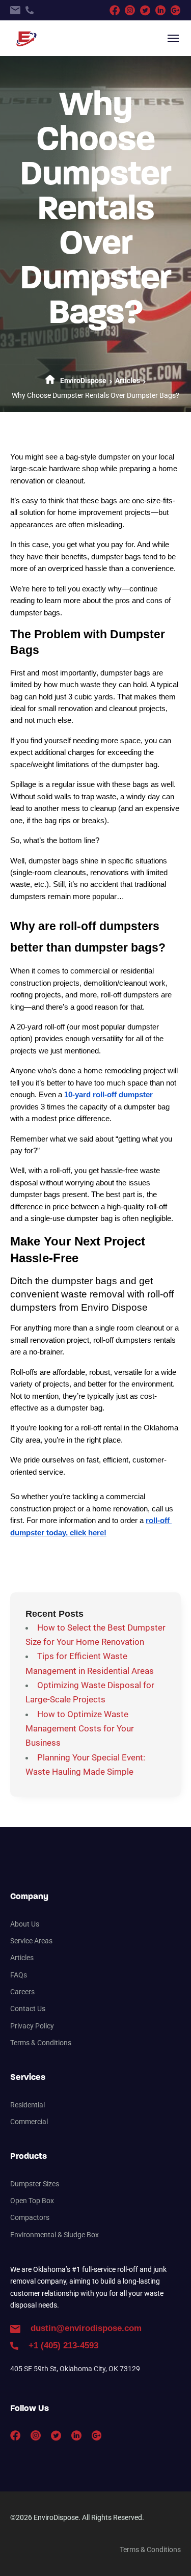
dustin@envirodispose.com (86, 2328)
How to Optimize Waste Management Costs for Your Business (80, 1729)
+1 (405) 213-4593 (63, 2345)
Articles (128, 381)
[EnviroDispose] (25, 38)
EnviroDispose (83, 381)
